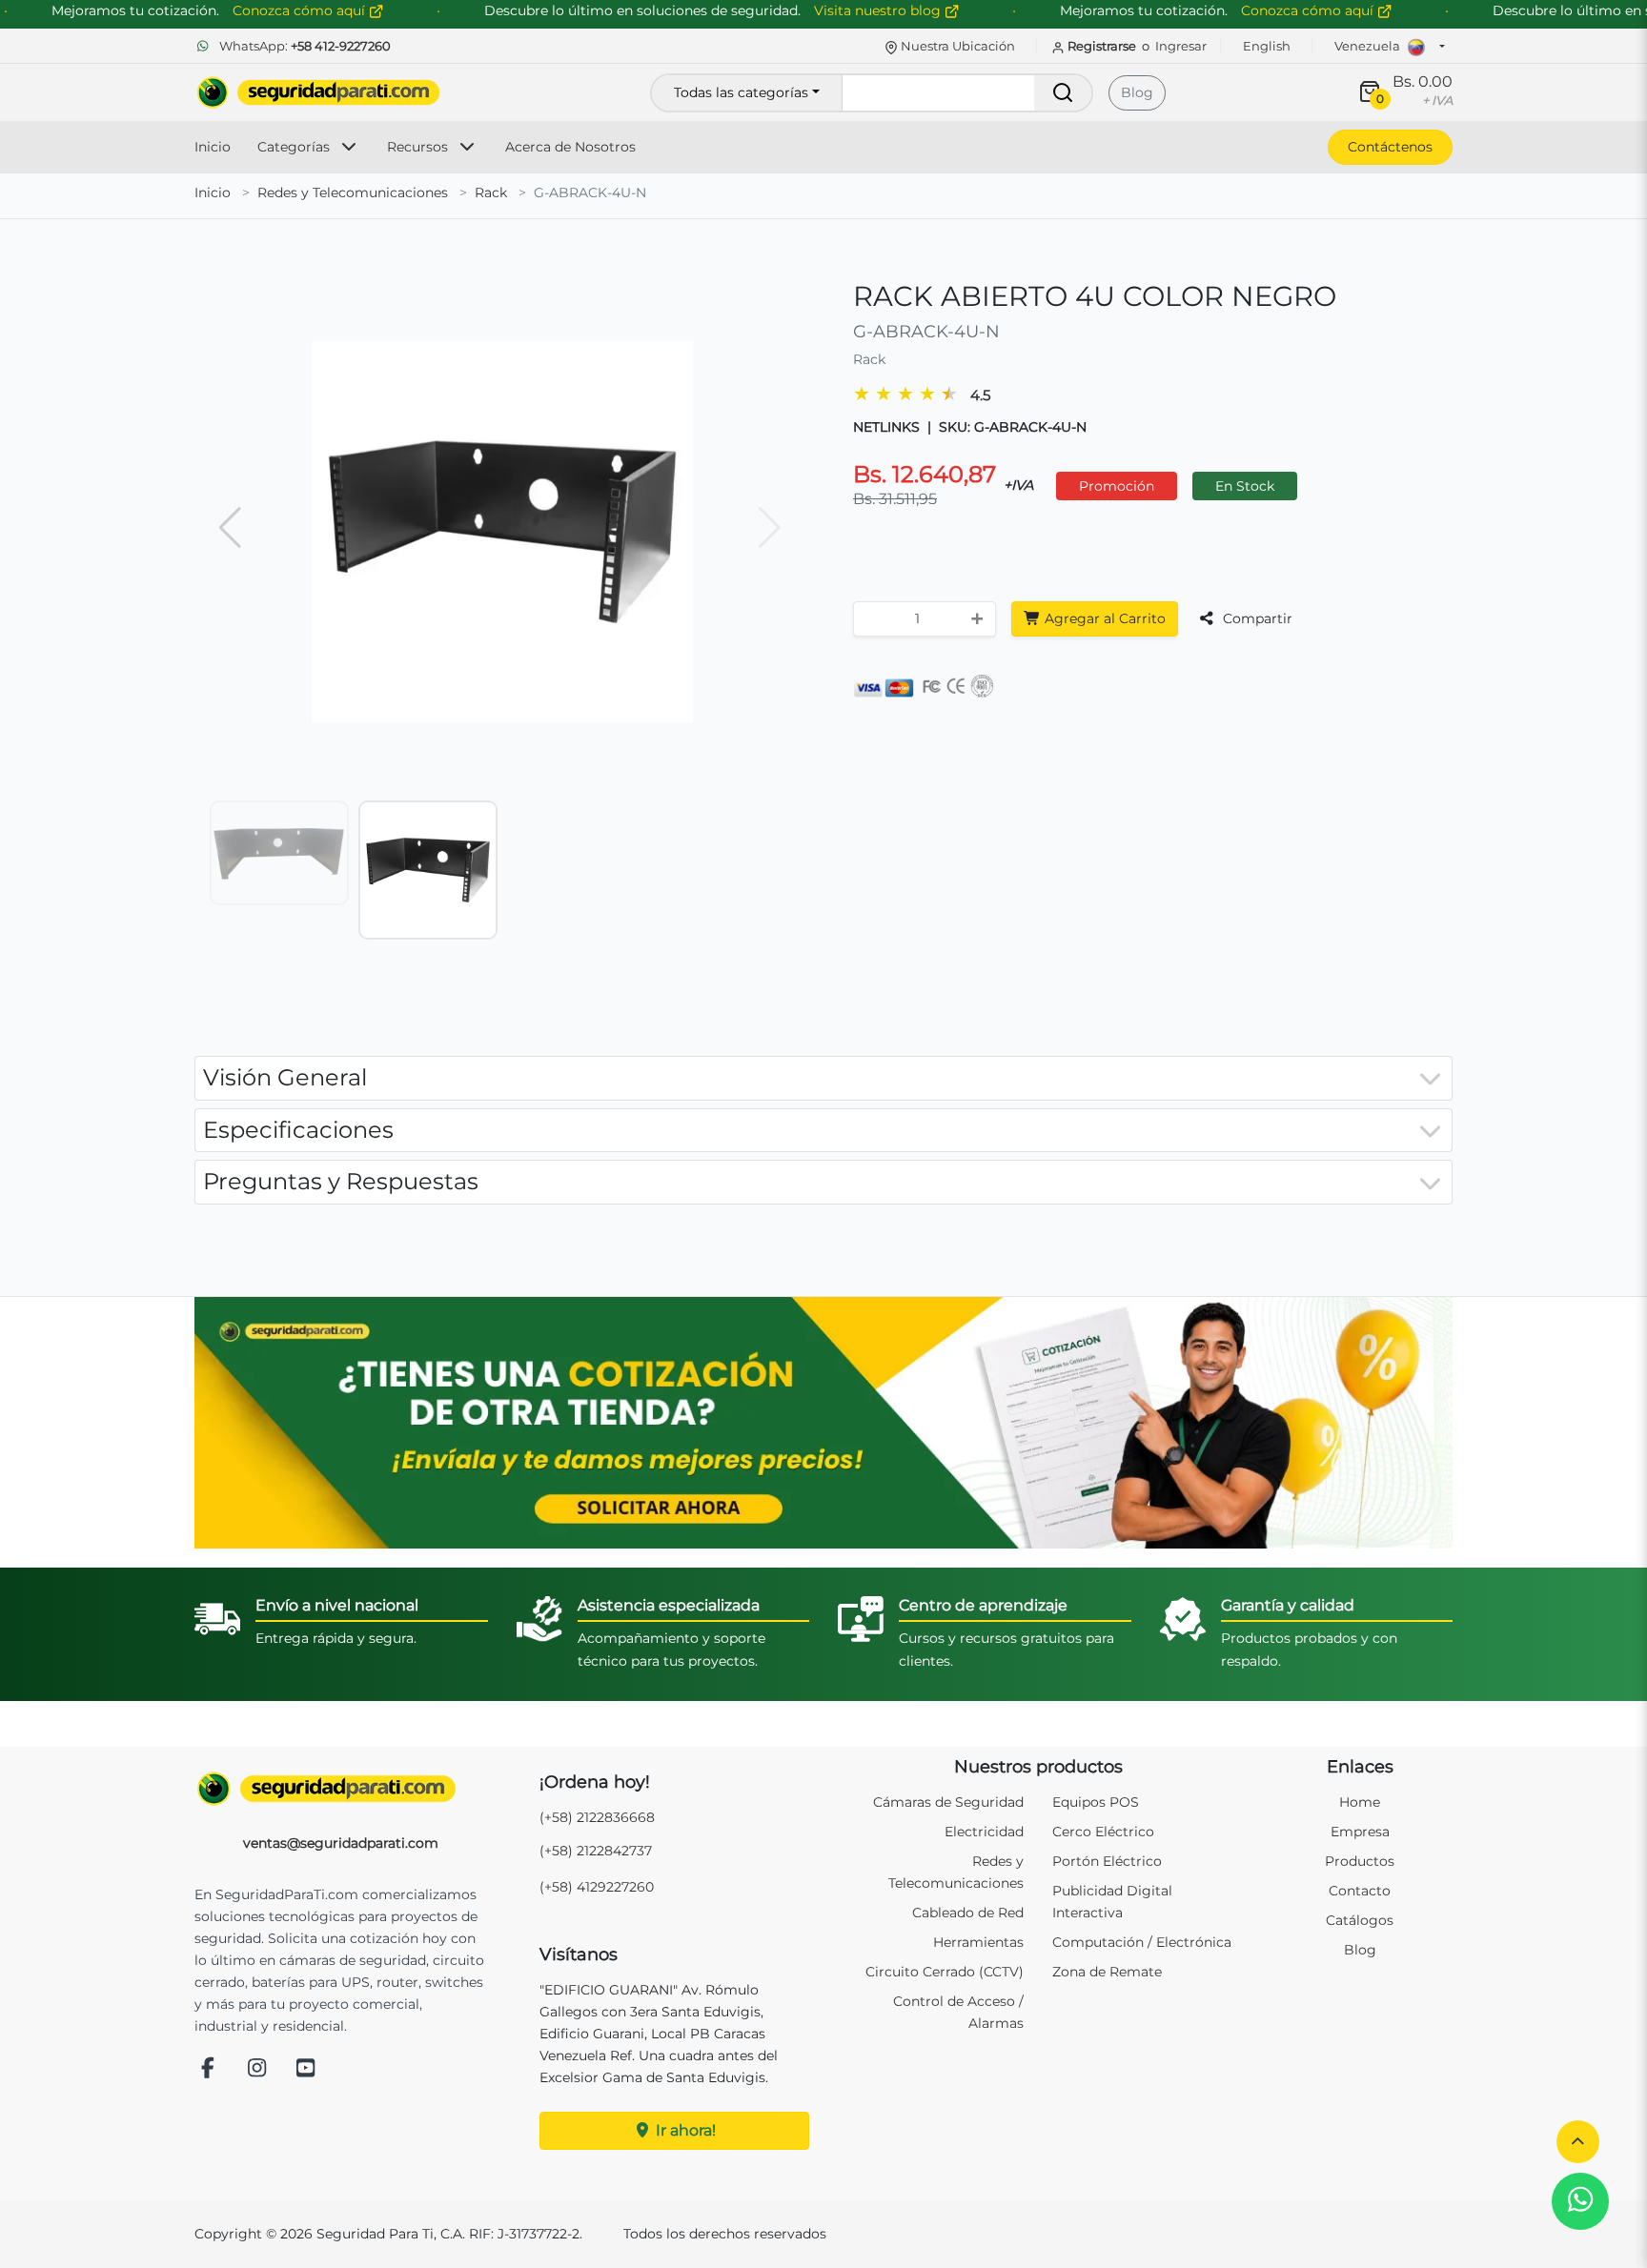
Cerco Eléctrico (1103, 1832)
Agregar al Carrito (1103, 618)
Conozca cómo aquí (1309, 10)
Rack (491, 192)
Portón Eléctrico (1107, 1861)
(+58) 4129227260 (597, 1887)
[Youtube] (306, 2069)
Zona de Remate (1107, 1972)
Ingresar (1181, 46)
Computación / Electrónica (1142, 1942)
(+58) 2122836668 (597, 1817)
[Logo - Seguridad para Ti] (318, 92)
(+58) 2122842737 (596, 1851)
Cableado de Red (968, 1913)
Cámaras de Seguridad (948, 1802)
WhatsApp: (304, 46)
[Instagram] (257, 2069)
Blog (1137, 92)
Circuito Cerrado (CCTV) (945, 1972)
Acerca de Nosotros (570, 147)
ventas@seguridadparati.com (341, 1843)
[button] (1578, 2142)
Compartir (1256, 618)
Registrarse (1102, 46)
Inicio (213, 147)
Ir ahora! (684, 2130)
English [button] (1267, 46)
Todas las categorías (741, 92)
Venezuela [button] (1369, 46)
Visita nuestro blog (879, 10)
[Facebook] (208, 2069)
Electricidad (984, 1832)
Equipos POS (1096, 1802)
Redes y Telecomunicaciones (353, 192)
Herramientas (978, 1942)
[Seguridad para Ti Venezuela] (341, 1789)
